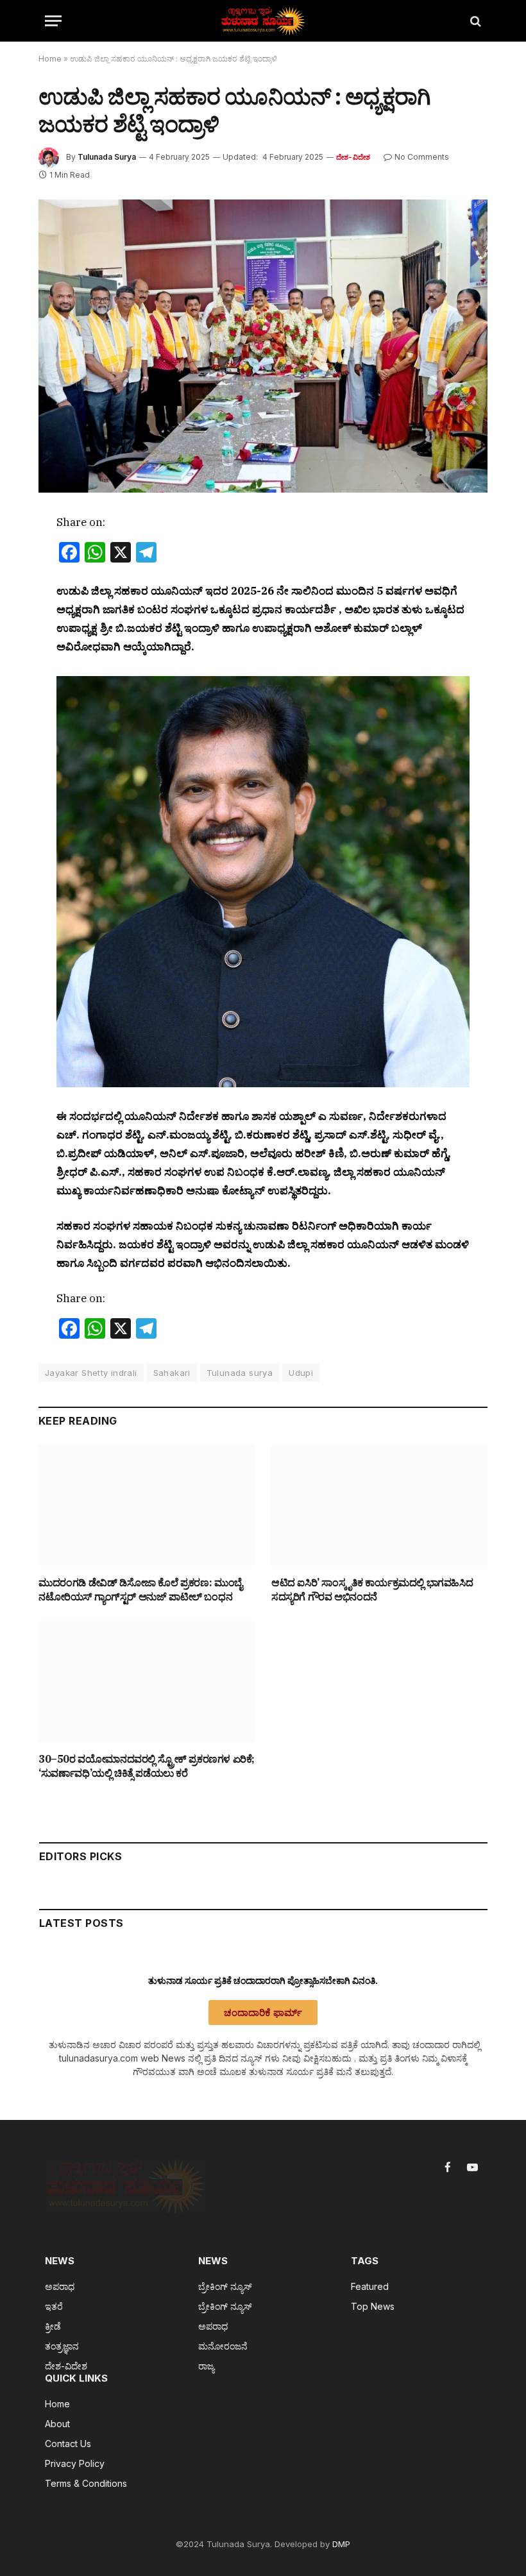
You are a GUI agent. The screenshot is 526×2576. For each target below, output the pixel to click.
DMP (341, 2544)
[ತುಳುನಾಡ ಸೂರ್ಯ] (263, 21)
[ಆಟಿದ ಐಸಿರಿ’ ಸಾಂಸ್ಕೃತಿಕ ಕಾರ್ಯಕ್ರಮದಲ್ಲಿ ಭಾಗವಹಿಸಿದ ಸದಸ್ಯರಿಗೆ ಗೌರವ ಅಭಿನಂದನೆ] (379, 1505)
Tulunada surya (240, 1373)
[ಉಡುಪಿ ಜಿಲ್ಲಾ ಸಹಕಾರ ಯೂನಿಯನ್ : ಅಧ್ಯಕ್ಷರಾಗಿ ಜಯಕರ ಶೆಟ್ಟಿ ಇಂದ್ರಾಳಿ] (263, 346)
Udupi (301, 1373)
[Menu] (53, 21)
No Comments (422, 157)
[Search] (474, 21)
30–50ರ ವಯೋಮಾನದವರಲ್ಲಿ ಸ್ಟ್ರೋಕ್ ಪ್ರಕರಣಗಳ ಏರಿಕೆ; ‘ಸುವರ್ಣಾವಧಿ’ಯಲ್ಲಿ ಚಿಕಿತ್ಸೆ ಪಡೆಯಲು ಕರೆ (147, 1766)
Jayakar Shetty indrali (91, 1373)
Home (50, 59)
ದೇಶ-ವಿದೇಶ (353, 157)
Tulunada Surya (107, 157)
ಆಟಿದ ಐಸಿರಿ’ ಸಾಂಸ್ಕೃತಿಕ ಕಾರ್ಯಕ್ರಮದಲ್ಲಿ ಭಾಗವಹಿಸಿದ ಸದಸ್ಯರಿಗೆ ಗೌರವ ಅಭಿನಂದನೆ (372, 1589)
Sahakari (172, 1373)
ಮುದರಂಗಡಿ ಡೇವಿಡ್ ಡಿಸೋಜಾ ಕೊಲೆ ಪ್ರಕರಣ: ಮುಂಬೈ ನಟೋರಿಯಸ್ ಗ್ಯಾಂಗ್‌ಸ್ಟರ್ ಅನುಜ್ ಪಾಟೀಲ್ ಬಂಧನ (140, 1589)
